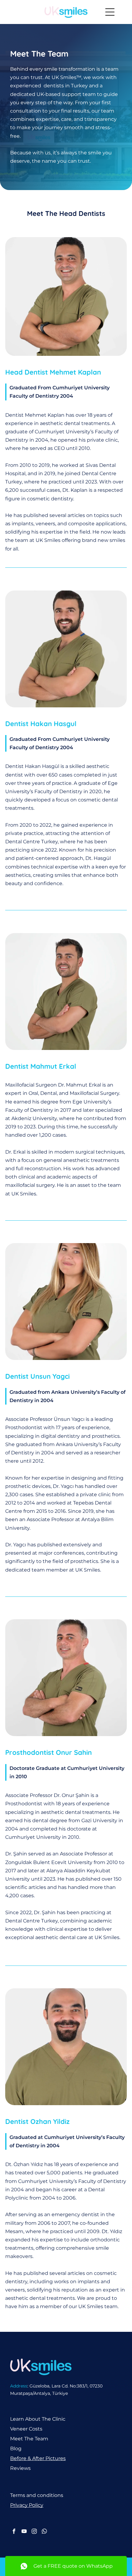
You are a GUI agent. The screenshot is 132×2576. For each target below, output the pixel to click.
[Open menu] (110, 12)
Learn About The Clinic (38, 2419)
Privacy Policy (27, 2505)
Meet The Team (29, 2439)
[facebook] (14, 2532)
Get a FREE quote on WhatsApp (73, 2566)
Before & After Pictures (38, 2458)
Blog (16, 2449)
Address (19, 2386)
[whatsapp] (44, 2532)
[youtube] (24, 2532)
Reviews (20, 2468)
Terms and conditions (37, 2495)
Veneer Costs (26, 2429)
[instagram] (34, 2532)
